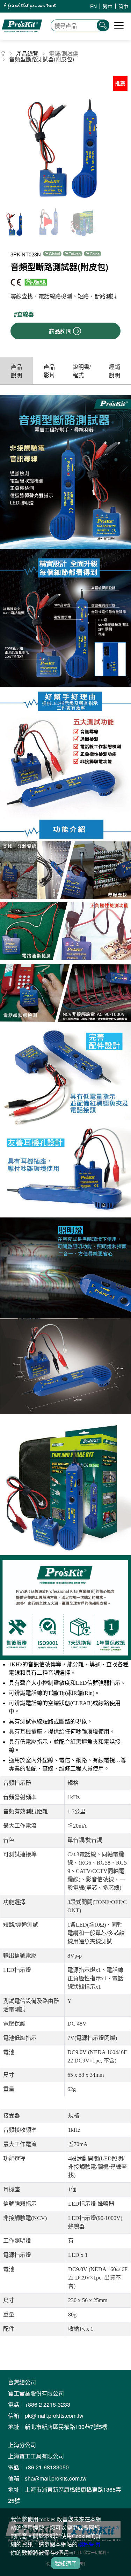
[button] (123, 138)
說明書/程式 (82, 371)
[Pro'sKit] (22, 37)
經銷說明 (115, 371)
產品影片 (49, 371)
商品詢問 (60, 331)
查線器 (26, 314)
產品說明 (16, 371)
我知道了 (66, 2564)
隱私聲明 (89, 2544)
